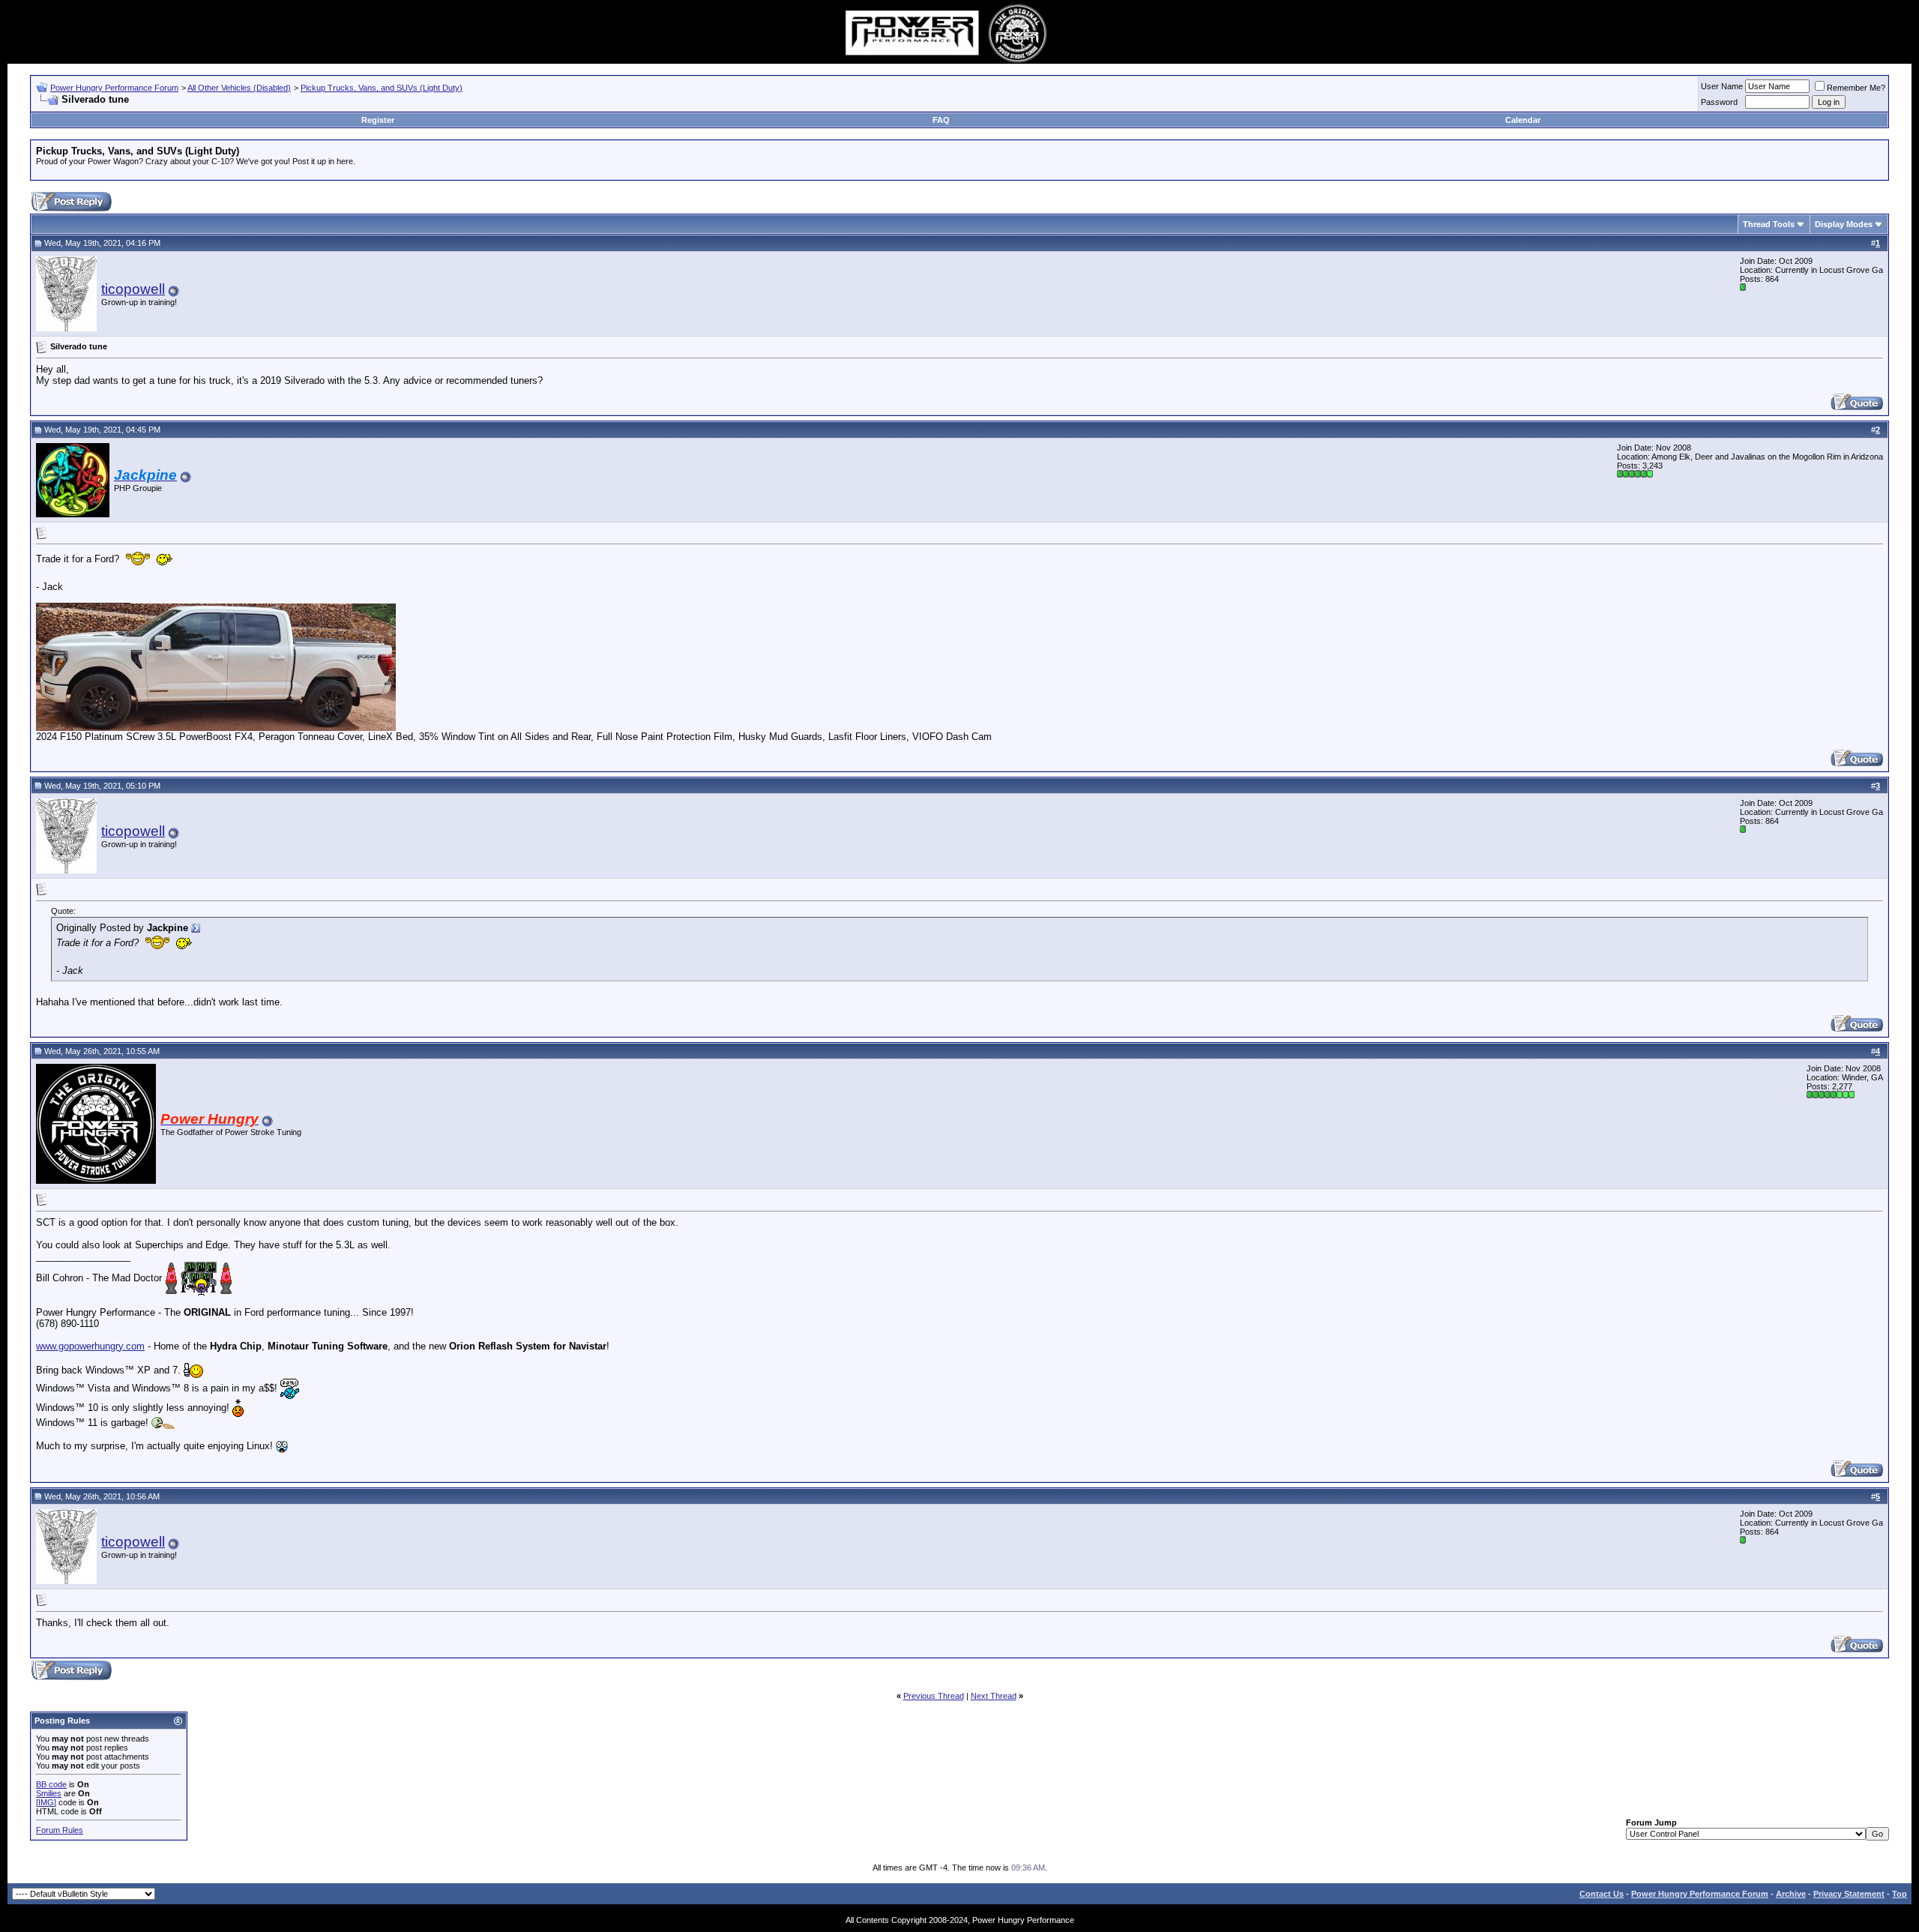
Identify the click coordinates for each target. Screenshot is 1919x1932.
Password (1719, 102)
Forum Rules (60, 1830)
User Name (1722, 86)
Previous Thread (934, 1696)
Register (378, 120)
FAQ (941, 120)
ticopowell (133, 289)
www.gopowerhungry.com (90, 1346)
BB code (51, 1784)
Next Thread (994, 1696)
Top (1900, 1894)
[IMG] (46, 1802)
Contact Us (1602, 1894)
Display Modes (1844, 224)
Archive (1791, 1894)
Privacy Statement (1849, 1894)
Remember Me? (1856, 88)
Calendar (1523, 120)
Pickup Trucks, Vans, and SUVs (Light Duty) (382, 88)
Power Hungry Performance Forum (114, 88)
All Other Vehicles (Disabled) (239, 88)
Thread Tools (1769, 224)
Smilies (49, 1793)
